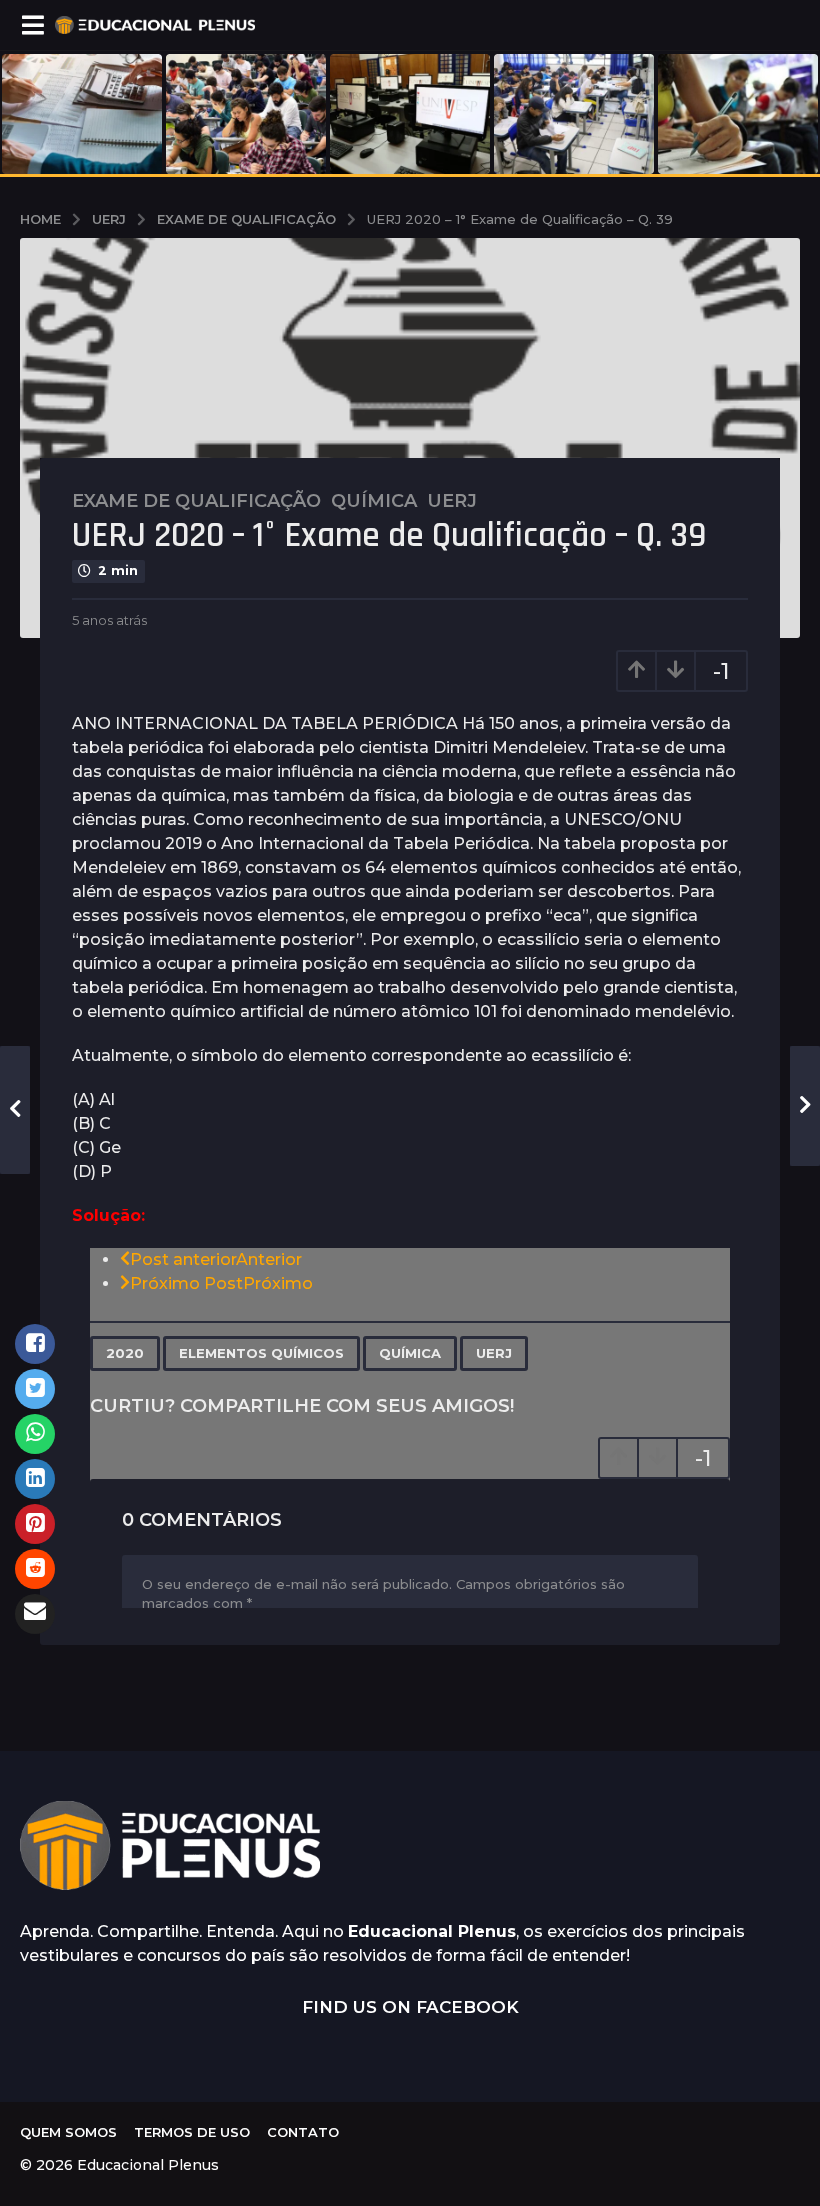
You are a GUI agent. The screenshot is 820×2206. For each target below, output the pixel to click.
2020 (125, 1353)
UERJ (494, 1353)
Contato (303, 2132)
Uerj (452, 501)
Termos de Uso (192, 2132)
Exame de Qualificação (196, 501)
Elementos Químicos (261, 1353)
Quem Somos (68, 2132)
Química (374, 501)
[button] (32, 25)
